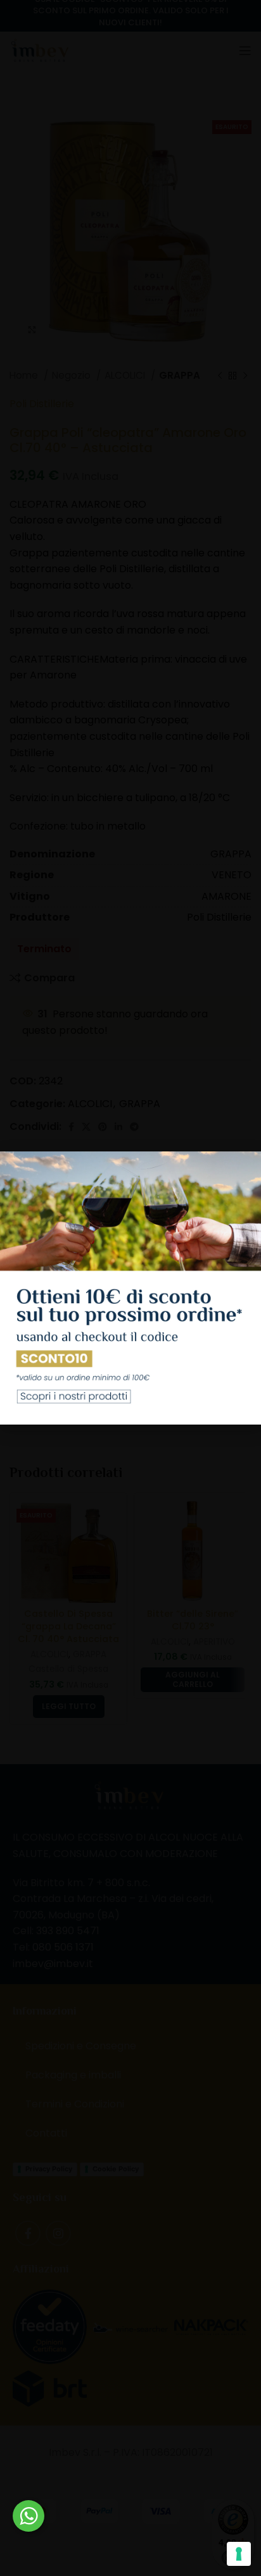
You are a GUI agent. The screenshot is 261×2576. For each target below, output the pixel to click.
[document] (130, 1288)
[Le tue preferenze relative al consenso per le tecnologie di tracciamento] (239, 2554)
